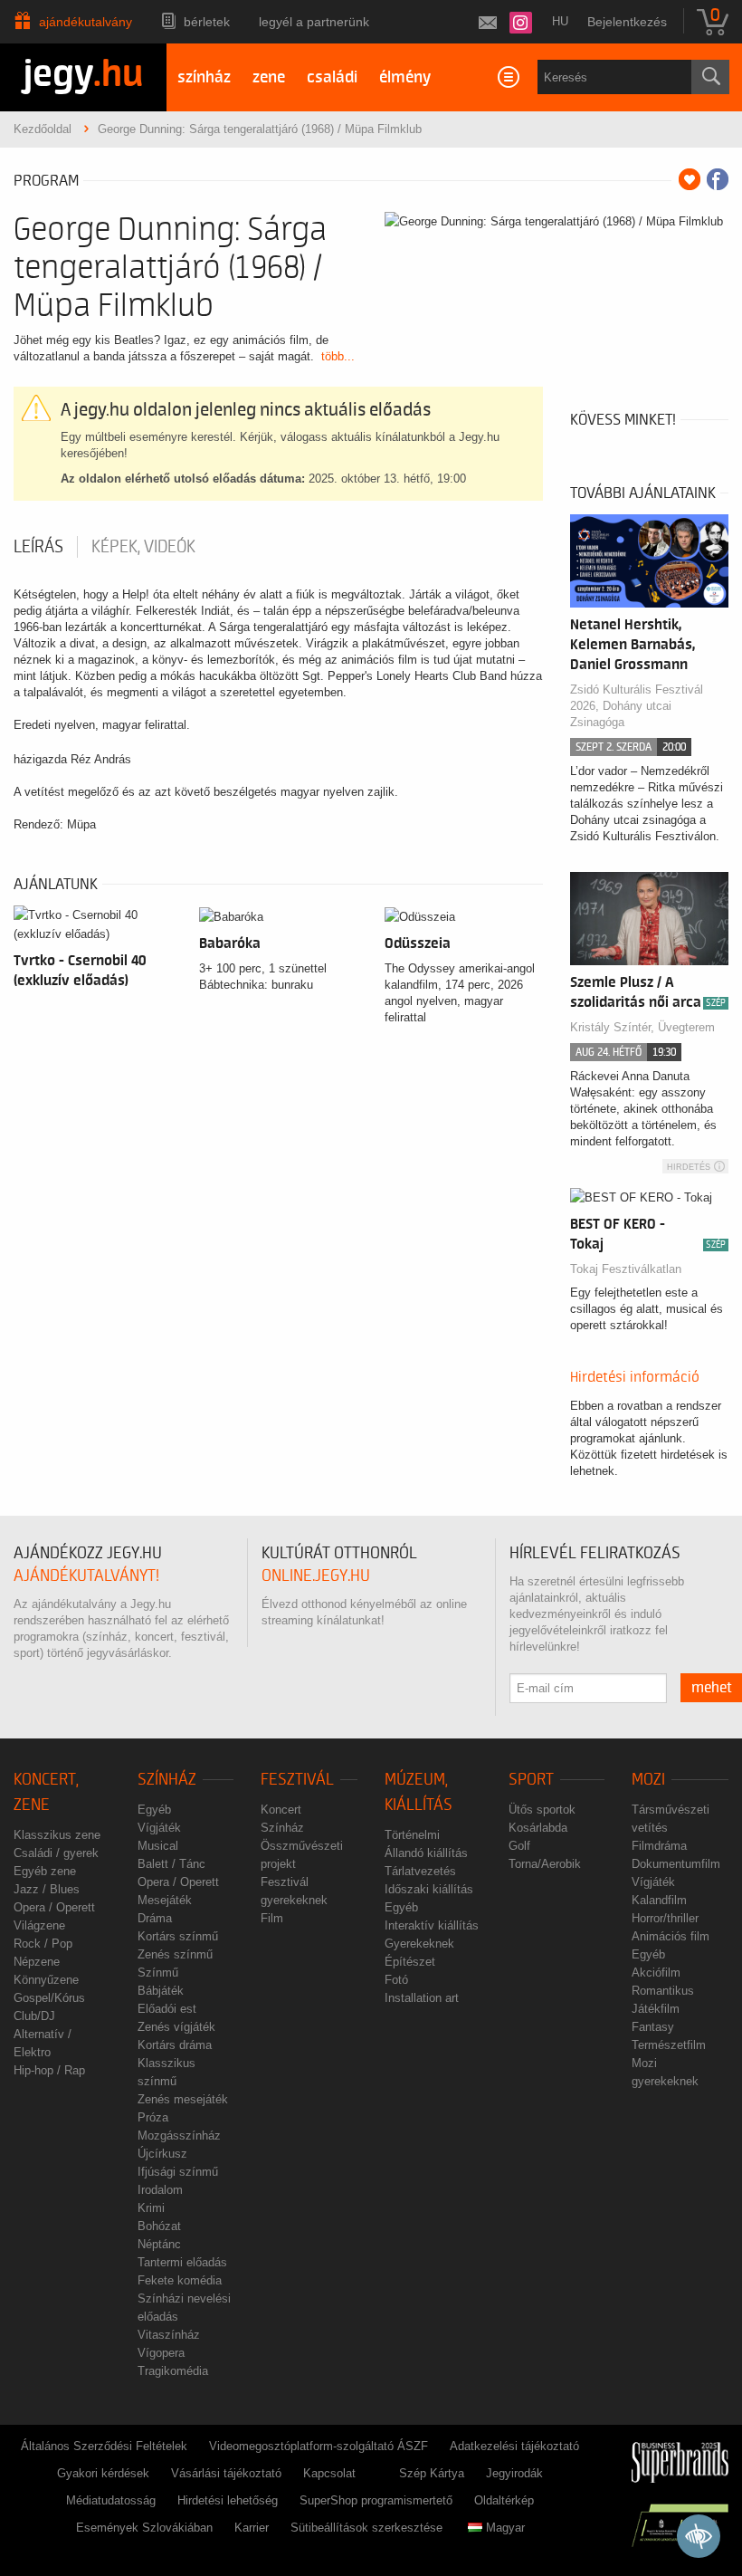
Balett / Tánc (171, 1864)
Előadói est (167, 2009)
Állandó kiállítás (426, 1853)
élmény (405, 77)
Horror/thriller (665, 1918)
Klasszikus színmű (166, 2072)
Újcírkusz (162, 2154)
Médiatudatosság (111, 2500)
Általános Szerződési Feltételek (104, 2446)
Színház (167, 1780)
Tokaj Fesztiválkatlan (626, 1269)
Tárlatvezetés (420, 1871)
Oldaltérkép (504, 2500)
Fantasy (653, 2027)
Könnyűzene (46, 1980)
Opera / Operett (54, 1907)
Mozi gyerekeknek (665, 2072)
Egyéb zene (45, 1871)
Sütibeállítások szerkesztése (366, 2528)
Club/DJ (34, 2016)
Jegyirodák (514, 2473)
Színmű (158, 1973)
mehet (712, 1688)
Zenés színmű (175, 1954)
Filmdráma (659, 1846)
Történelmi (412, 1835)
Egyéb (154, 1810)
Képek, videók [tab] (143, 547)
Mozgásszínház (179, 2135)
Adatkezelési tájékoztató (514, 2446)
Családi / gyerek (56, 1853)
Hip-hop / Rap (49, 2070)
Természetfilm (669, 2045)
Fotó (396, 1980)
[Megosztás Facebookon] (718, 179)
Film (272, 1918)
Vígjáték (159, 1828)
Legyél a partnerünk (314, 22)
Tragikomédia (173, 2371)
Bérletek (207, 22)
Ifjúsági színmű (178, 2172)
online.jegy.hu (316, 1576)
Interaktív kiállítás (432, 1925)
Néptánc (159, 2244)
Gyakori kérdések (103, 2473)
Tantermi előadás (182, 2262)
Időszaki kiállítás (429, 1889)
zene (269, 77)
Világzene (39, 1925)
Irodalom (160, 2190)
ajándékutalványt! (86, 1576)
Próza (153, 2117)
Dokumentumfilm (676, 1864)
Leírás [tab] (38, 547)
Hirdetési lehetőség (228, 2500)
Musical (158, 1846)
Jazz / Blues (47, 1889)
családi (332, 77)
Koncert (281, 1810)
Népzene (37, 1962)
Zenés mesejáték (183, 2099)
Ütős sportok (542, 1810)
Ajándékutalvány (86, 22)
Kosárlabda (538, 1828)
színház (204, 77)
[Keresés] (710, 77)
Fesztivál (297, 1780)
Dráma (155, 1918)
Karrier (252, 2528)
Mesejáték (165, 1900)
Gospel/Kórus (49, 1998)
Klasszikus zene (57, 1835)
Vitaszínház (169, 2335)
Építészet (410, 1962)
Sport (531, 1780)
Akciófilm (656, 1973)
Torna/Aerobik (545, 1864)
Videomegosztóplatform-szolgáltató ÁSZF (319, 2446)
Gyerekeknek (419, 1944)
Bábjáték (161, 1991)
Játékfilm (656, 2009)
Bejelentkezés (627, 22)
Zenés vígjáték (176, 2027)
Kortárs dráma (175, 2045)
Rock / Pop (43, 1944)
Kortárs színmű (178, 1936)
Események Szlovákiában (144, 2528)
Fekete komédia (180, 2280)
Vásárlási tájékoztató (226, 2473)
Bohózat (159, 2226)
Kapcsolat (329, 2473)
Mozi (648, 1780)
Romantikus (663, 1991)
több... (338, 356)
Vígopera (161, 2353)
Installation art (422, 1998)
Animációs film (671, 1936)
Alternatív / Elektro (43, 2043)
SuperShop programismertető (376, 2500)
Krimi (151, 2208)
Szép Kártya (432, 2473)
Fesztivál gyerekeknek (294, 1891)
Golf (519, 1846)
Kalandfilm (659, 1900)
